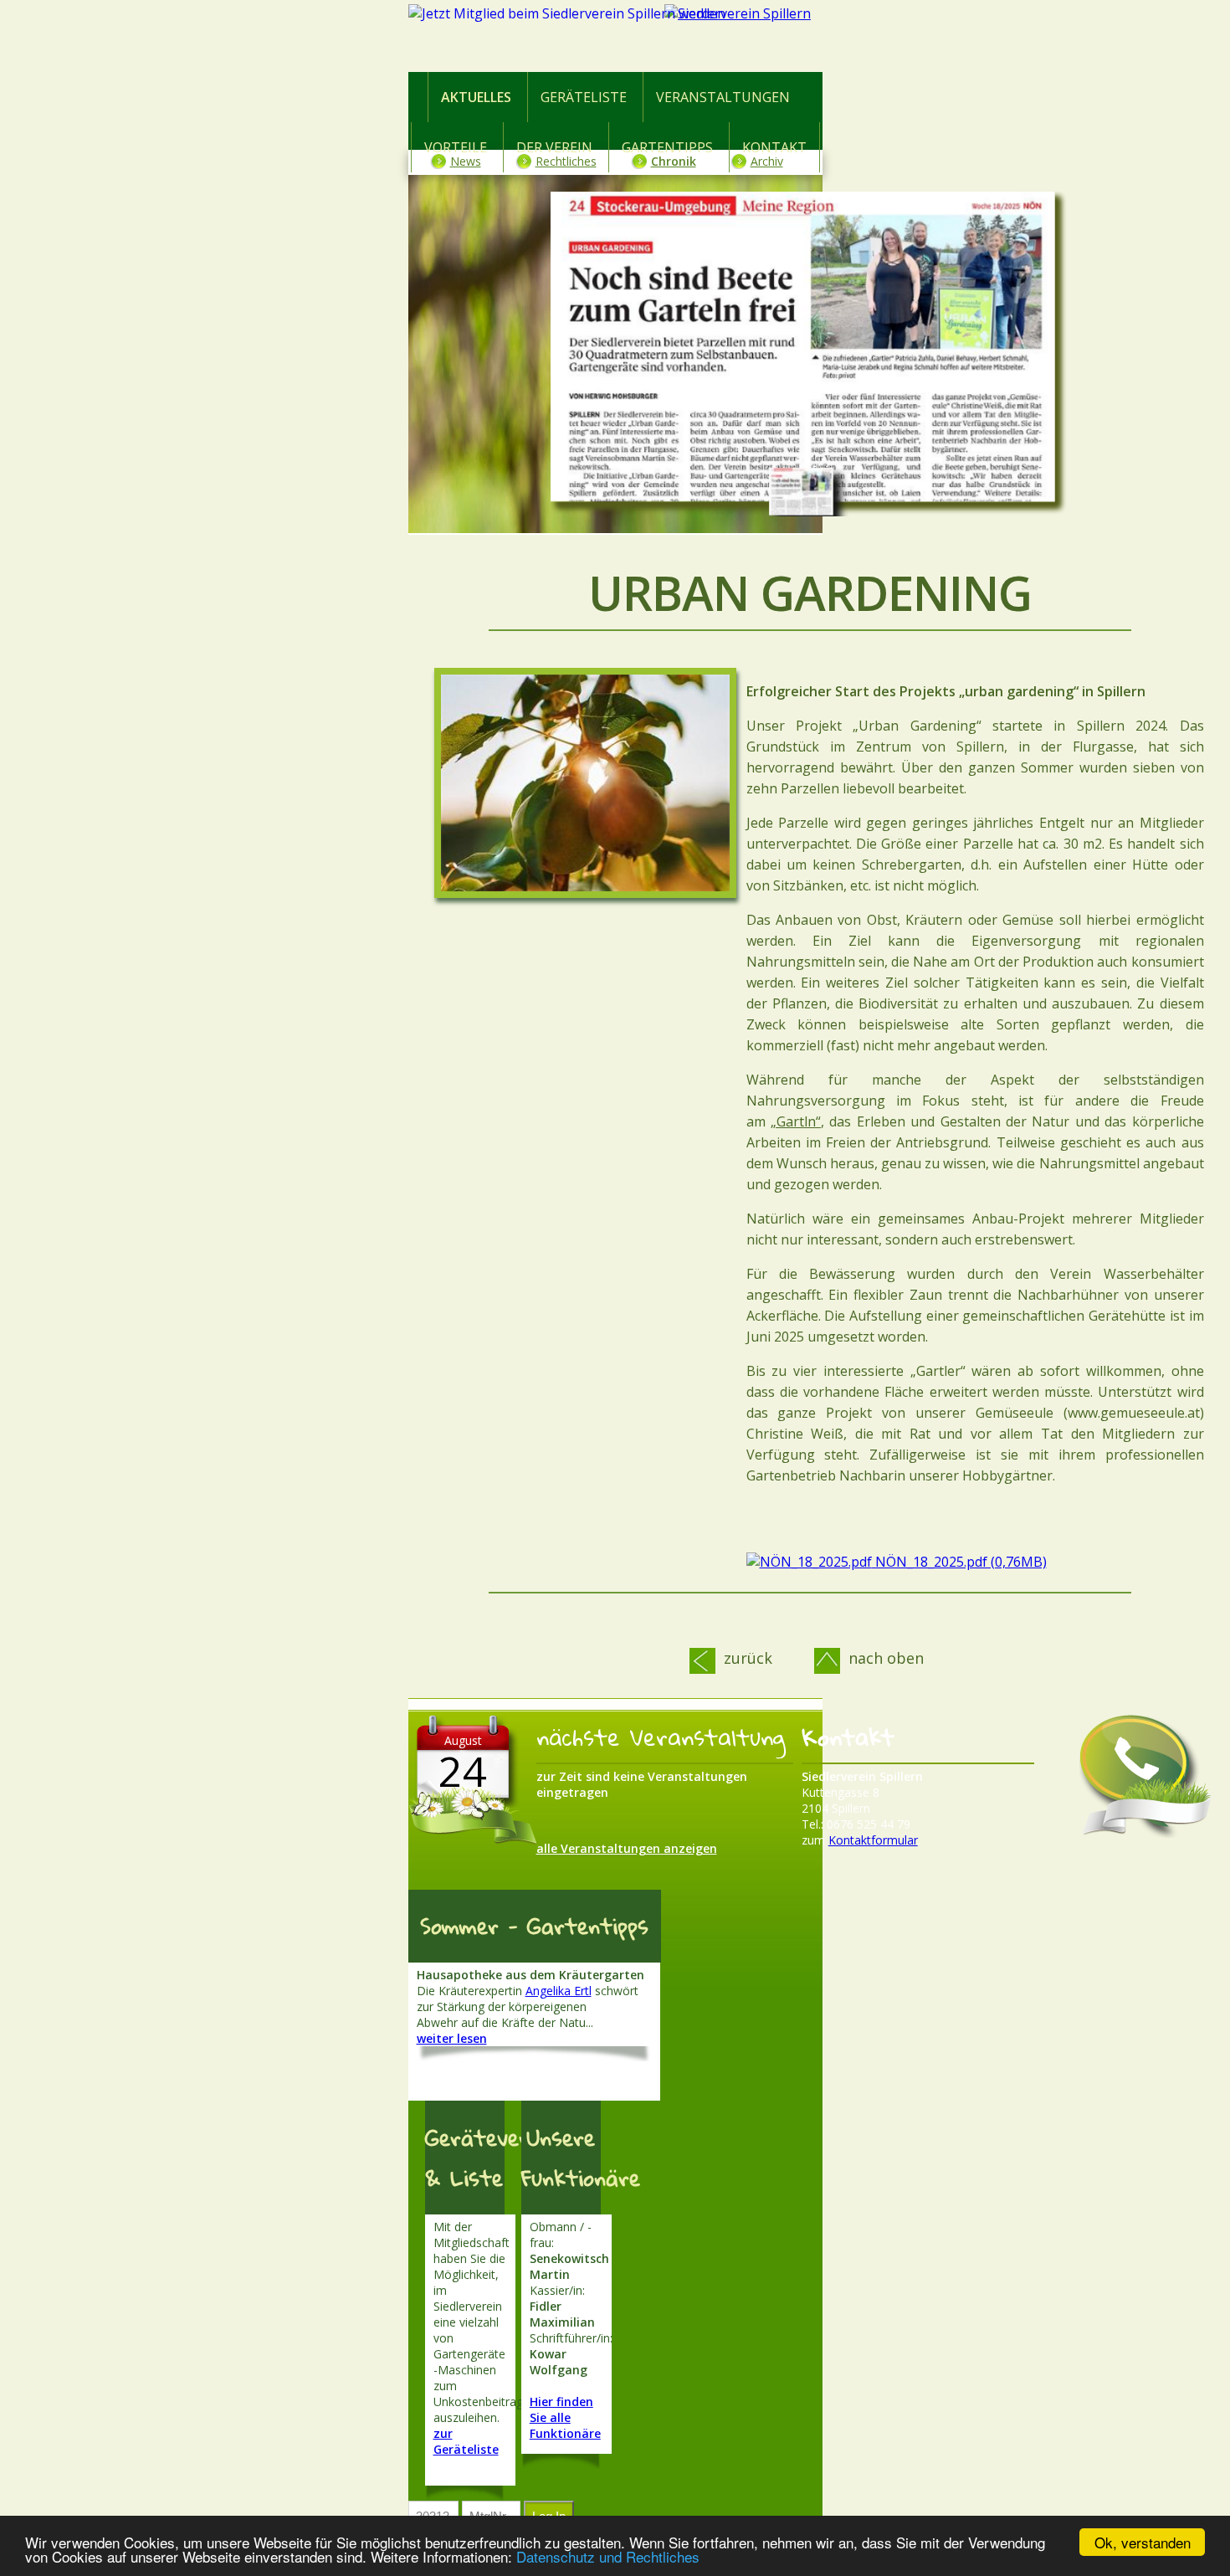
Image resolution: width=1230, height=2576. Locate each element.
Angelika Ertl (559, 1991)
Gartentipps (667, 147)
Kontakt (774, 147)
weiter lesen (452, 2038)
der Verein (554, 147)
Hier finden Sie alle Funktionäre (565, 2417)
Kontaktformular (873, 1840)
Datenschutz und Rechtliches (608, 2556)
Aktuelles (476, 97)
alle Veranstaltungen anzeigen (627, 1848)
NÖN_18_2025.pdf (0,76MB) (959, 1562)
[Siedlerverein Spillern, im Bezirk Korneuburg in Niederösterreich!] (810, 39)
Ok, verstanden (1143, 2542)
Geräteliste (584, 97)
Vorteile (456, 147)
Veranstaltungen (723, 97)
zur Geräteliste (466, 2441)
